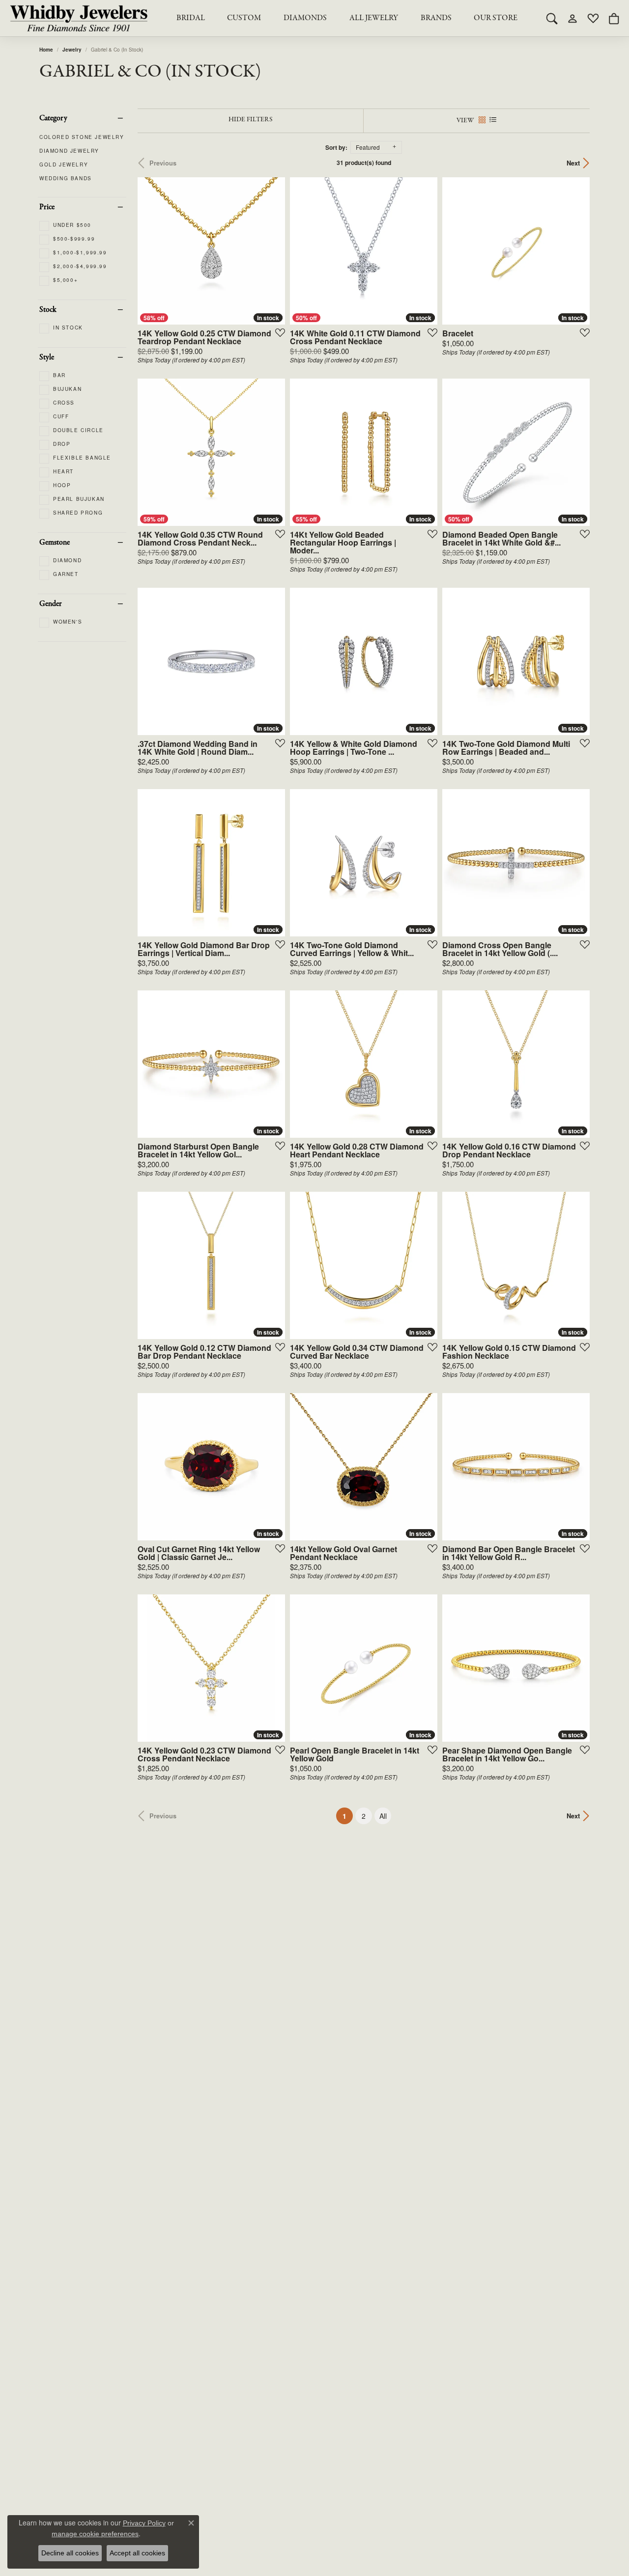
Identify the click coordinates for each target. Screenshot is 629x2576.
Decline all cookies (70, 2553)
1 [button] (348, 1816)
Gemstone (55, 543)
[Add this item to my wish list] (277, 332)
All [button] (383, 1816)
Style (47, 357)
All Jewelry (374, 18)
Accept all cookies (137, 2553)
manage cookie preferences (95, 2534)
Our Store (496, 18)
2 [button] (364, 1816)
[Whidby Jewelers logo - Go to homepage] (79, 18)
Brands (436, 18)
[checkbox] (65, 225)
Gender (51, 604)
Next (573, 163)
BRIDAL (191, 18)
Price (47, 207)
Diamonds (305, 18)
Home (46, 50)
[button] (552, 18)
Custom (244, 18)
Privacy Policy (144, 2523)
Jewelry (72, 50)
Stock (48, 310)
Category (53, 118)
